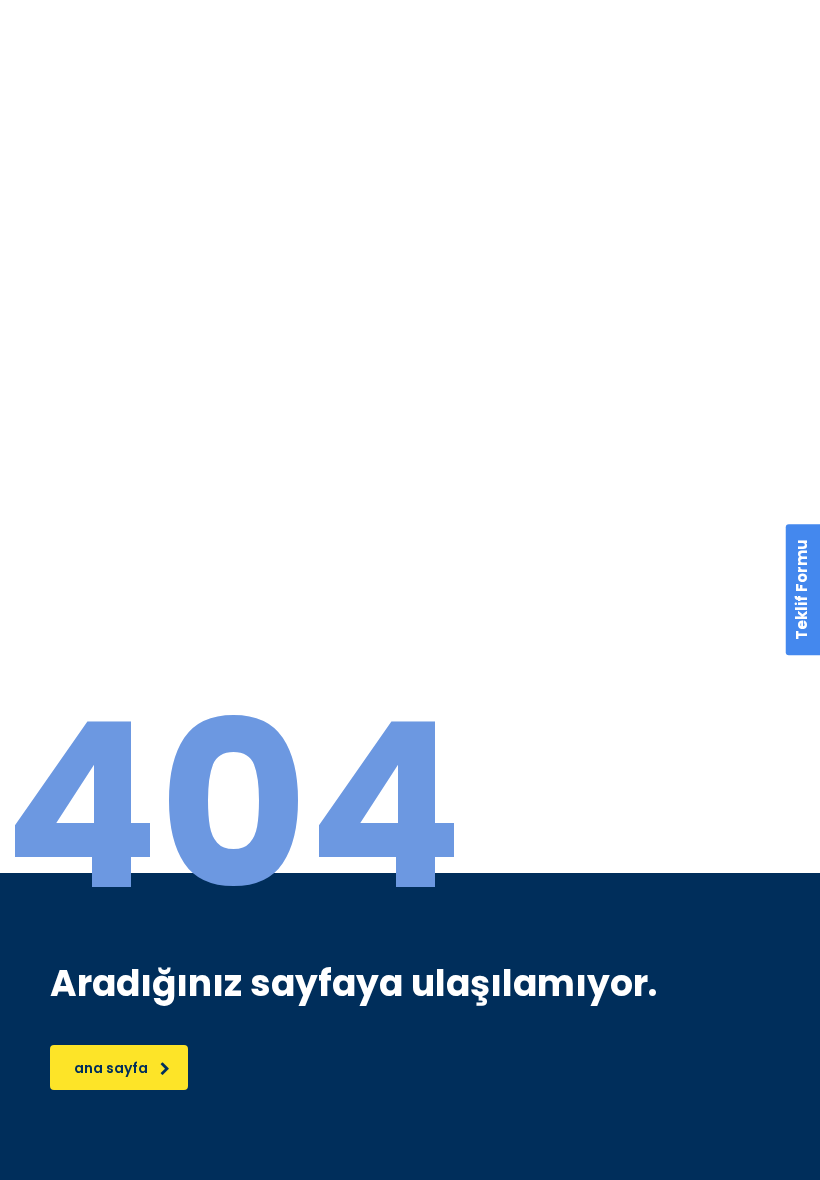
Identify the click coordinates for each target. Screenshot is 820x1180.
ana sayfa (111, 1068)
